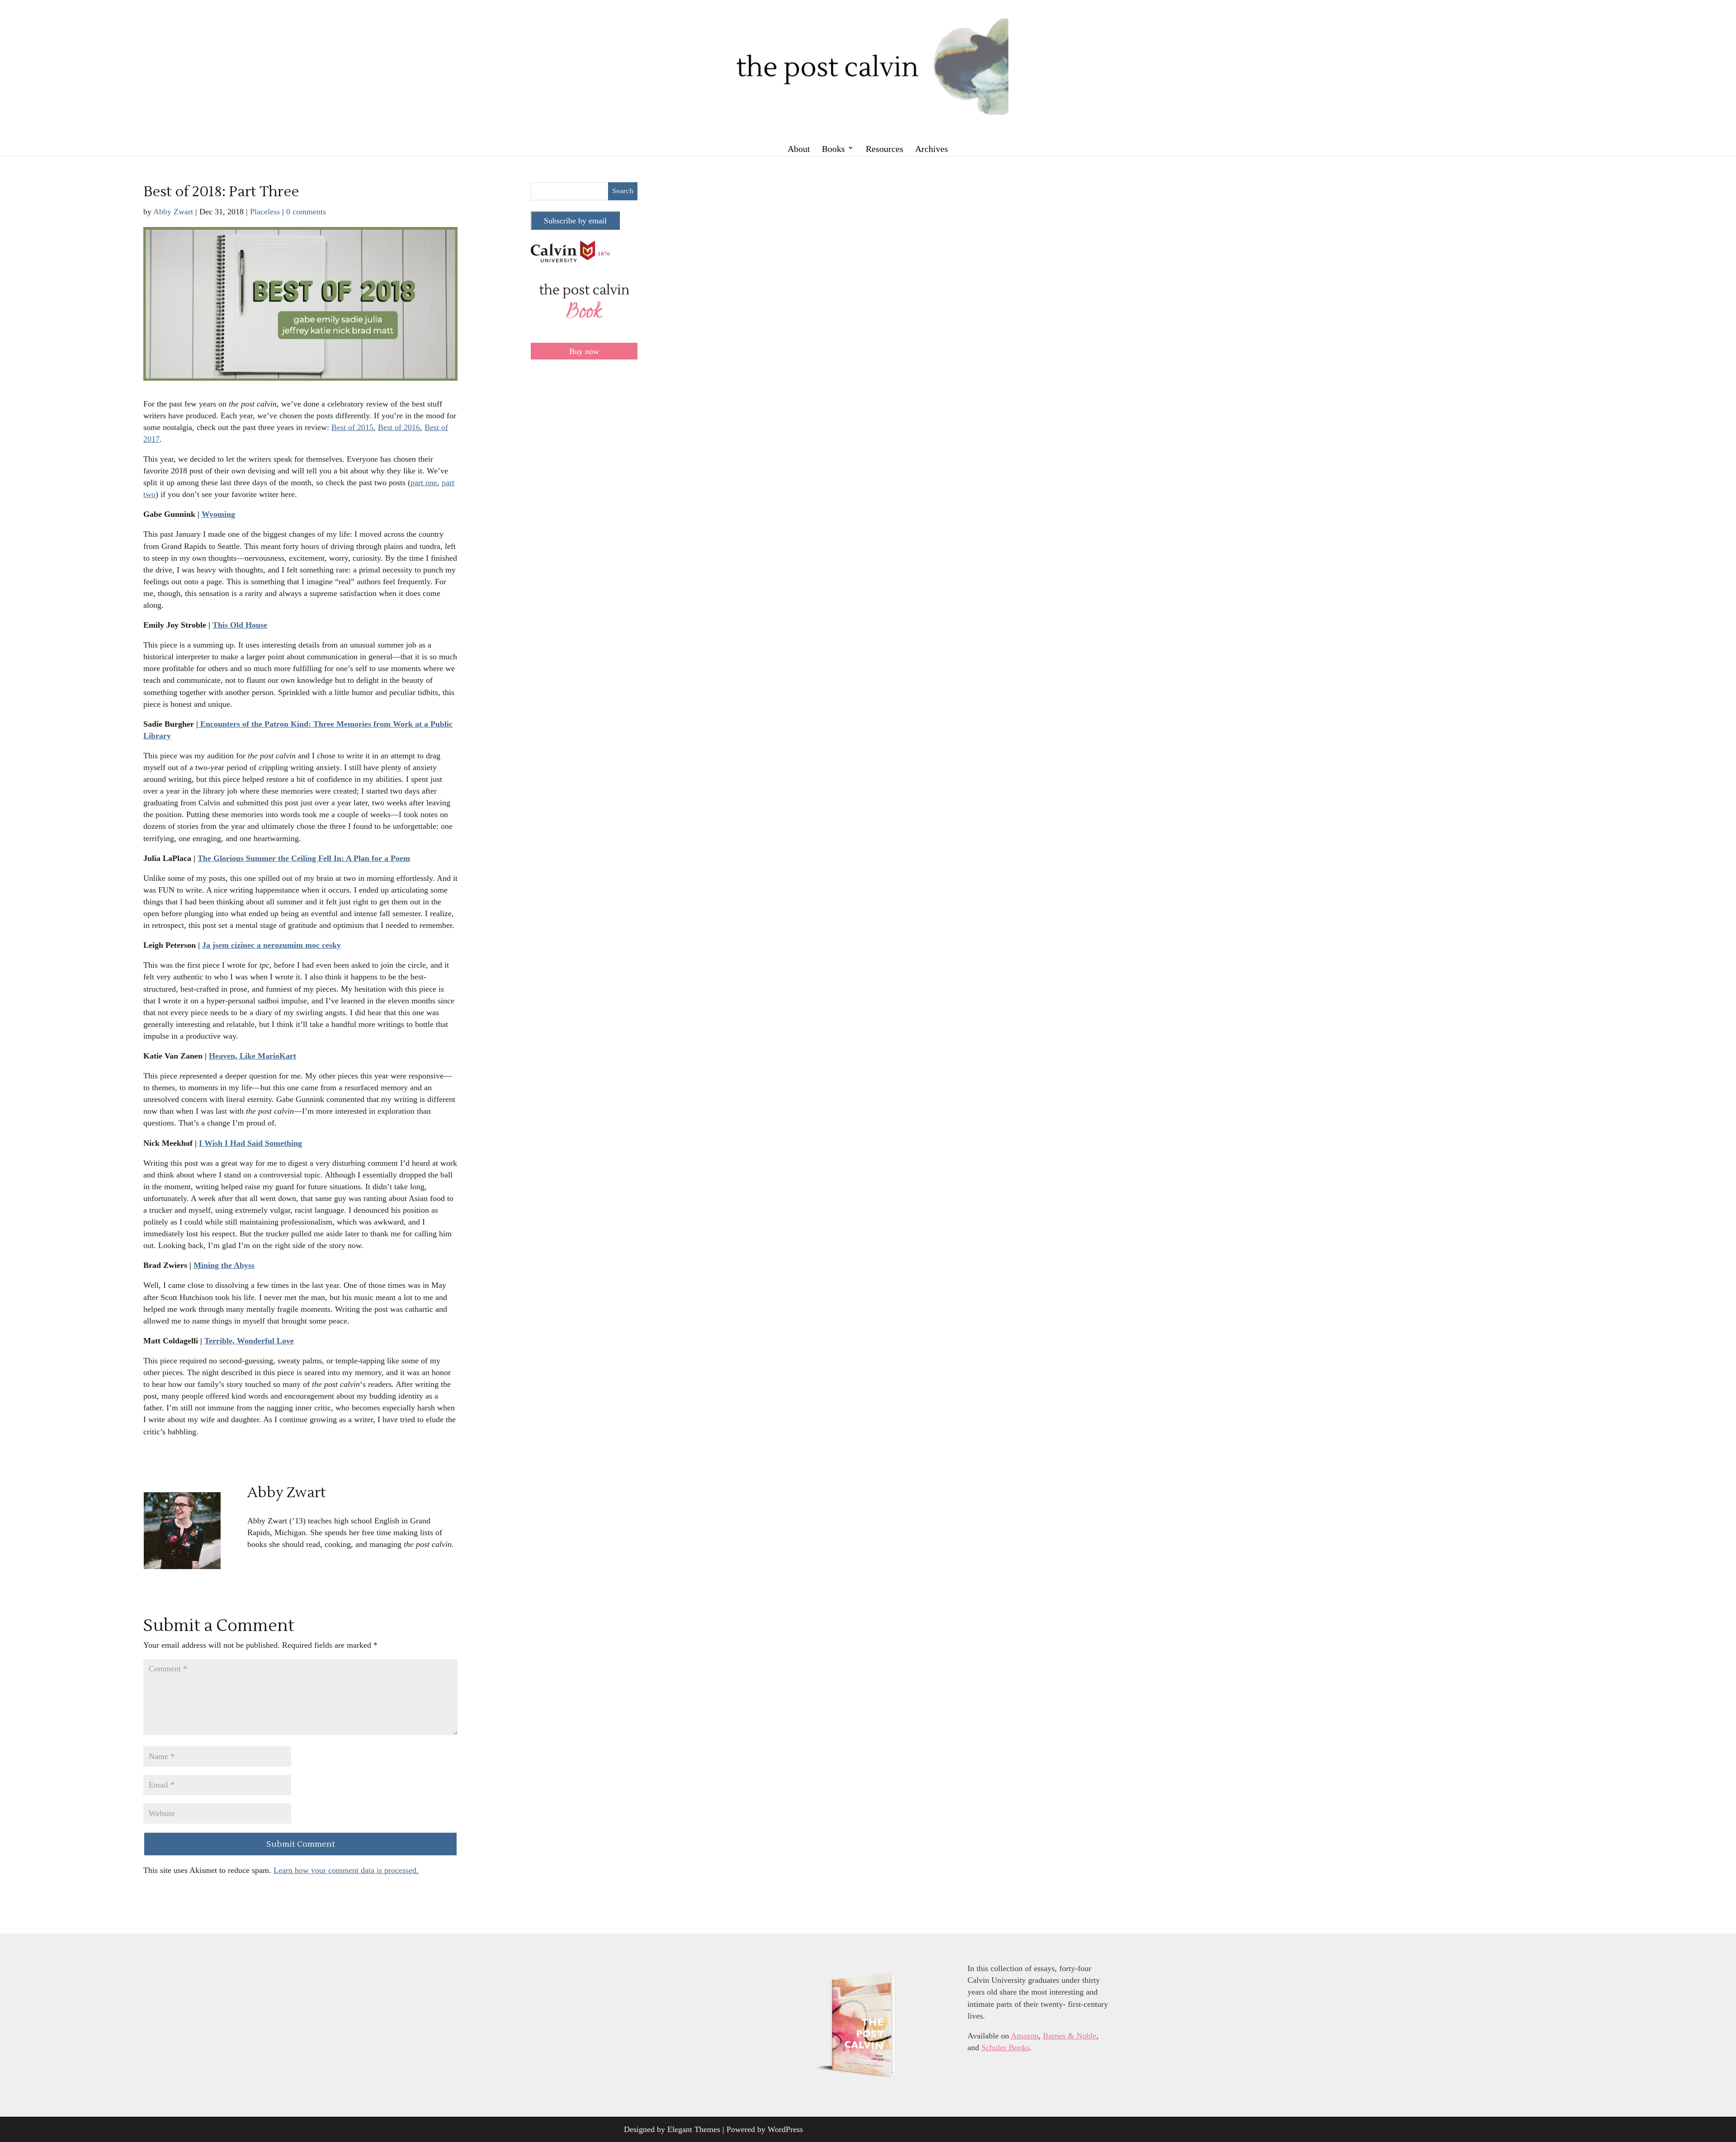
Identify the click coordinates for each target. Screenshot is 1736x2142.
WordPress (785, 2129)
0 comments (306, 212)
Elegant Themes (694, 2129)
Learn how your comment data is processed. (346, 1870)
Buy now (584, 351)
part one (424, 482)
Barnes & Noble (1070, 2036)
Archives (932, 149)
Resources (885, 149)
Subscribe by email (575, 221)
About (799, 149)
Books (833, 149)
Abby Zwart (173, 212)
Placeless (265, 212)
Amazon (1025, 2036)
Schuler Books (1005, 2047)
